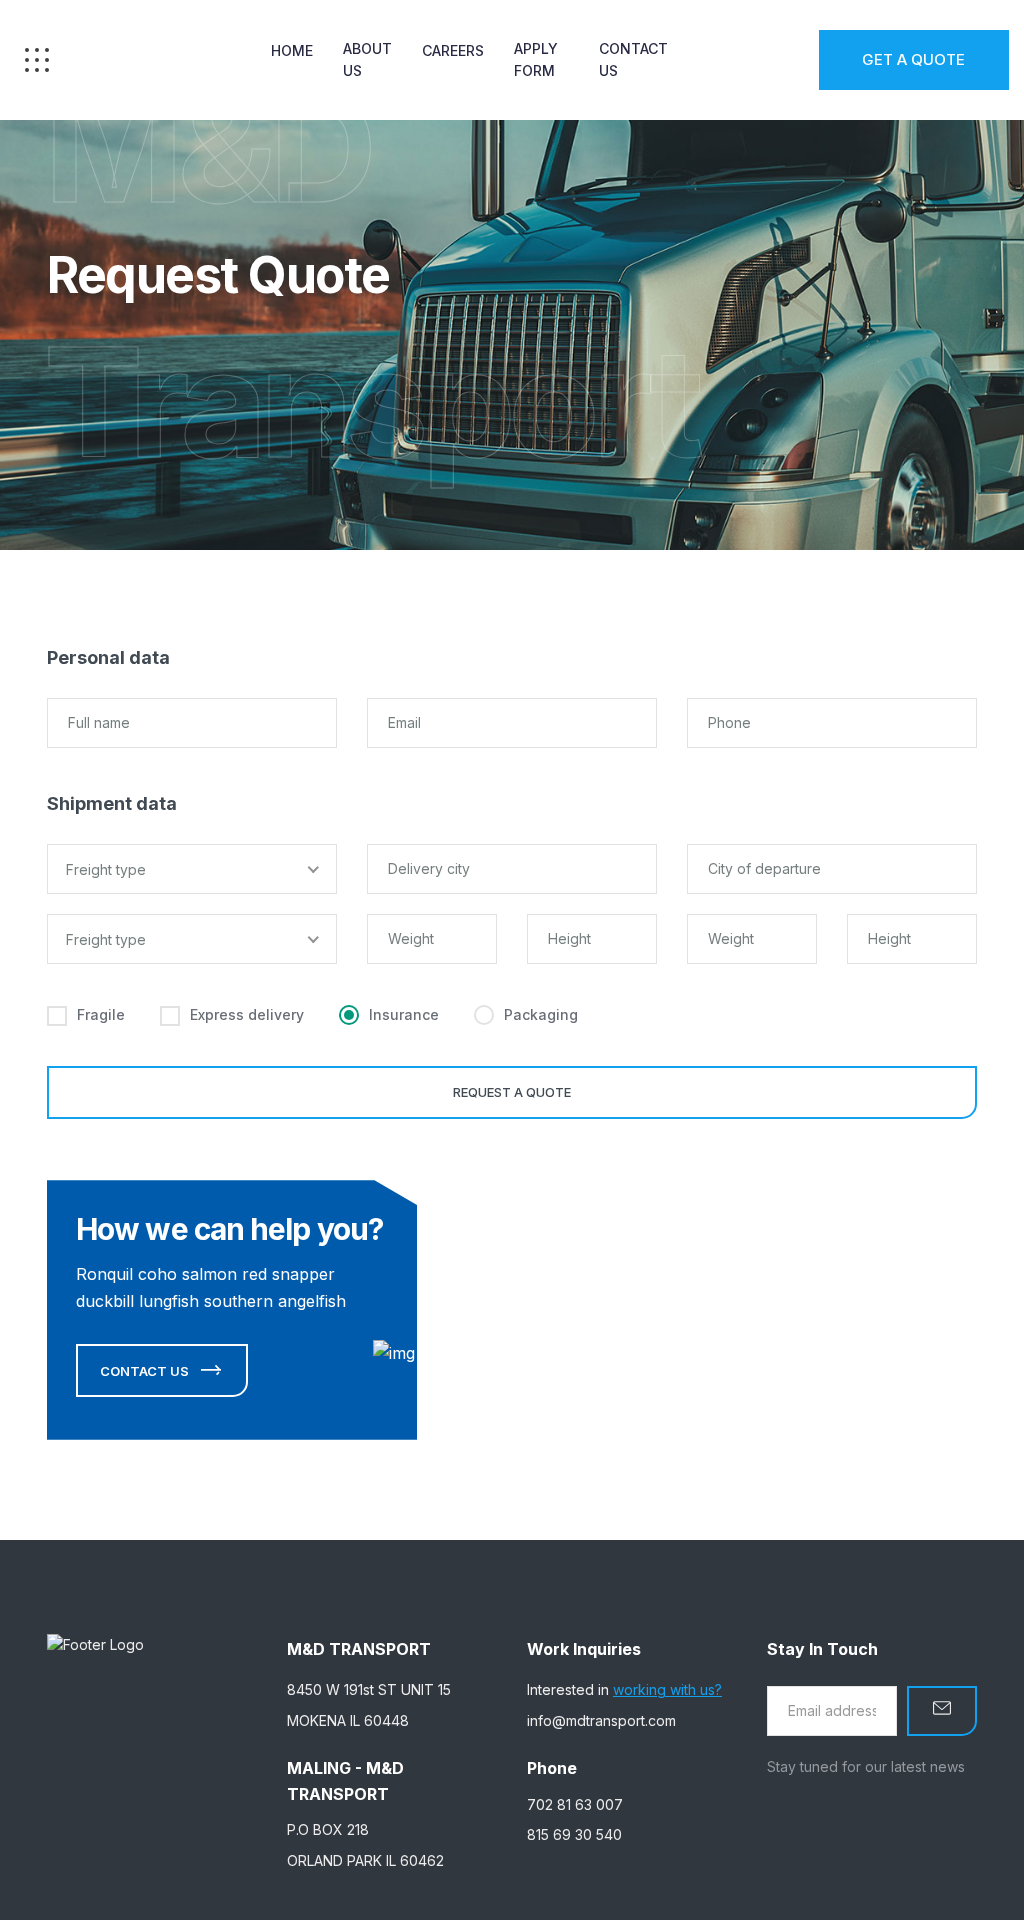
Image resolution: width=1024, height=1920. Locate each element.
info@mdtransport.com (601, 1720)
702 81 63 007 (575, 1804)
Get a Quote (913, 59)
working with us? (667, 1689)
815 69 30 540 (574, 1834)
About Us (367, 59)
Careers (453, 50)
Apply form (536, 59)
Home (292, 50)
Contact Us (633, 59)
